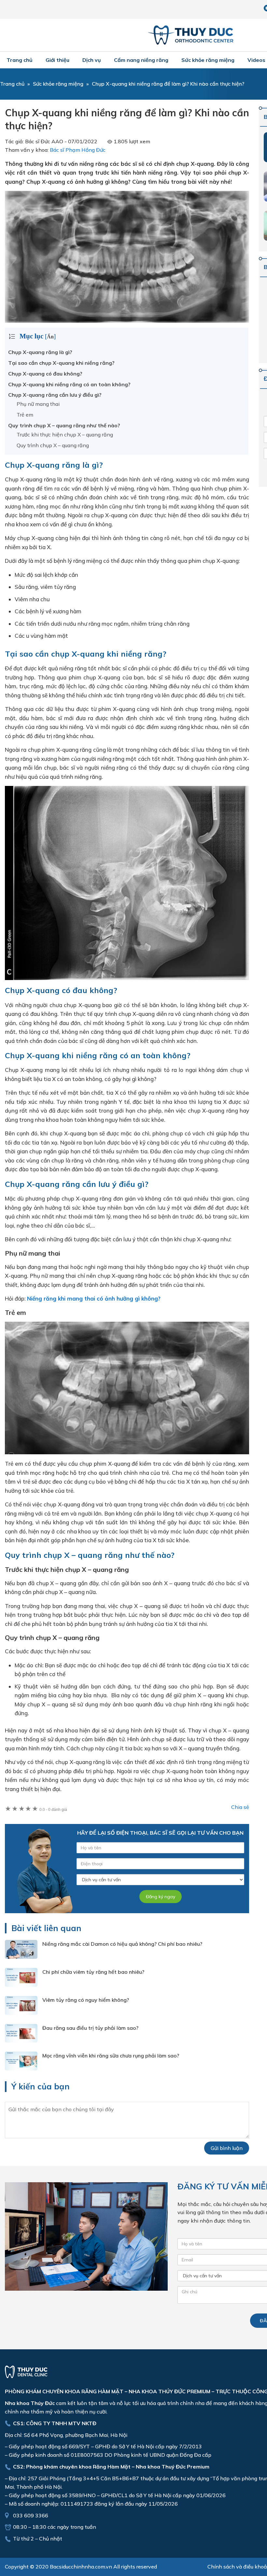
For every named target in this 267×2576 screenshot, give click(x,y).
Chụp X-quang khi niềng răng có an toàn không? (69, 384)
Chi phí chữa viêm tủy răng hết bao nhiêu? (93, 1972)
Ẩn (50, 337)
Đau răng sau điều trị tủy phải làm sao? (90, 2028)
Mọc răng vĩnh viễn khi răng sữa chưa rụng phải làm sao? (111, 2056)
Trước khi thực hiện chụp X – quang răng (65, 434)
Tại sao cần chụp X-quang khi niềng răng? (61, 363)
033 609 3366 (31, 2515)
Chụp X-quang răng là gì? (40, 352)
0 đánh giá (53, 1810)
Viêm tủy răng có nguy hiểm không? (86, 2000)
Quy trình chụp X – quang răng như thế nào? (64, 425)
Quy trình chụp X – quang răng (53, 445)
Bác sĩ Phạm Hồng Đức (78, 150)
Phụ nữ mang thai (38, 404)
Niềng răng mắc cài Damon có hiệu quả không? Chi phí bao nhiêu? (122, 1944)
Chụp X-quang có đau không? (45, 374)
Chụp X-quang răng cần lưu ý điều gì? (55, 395)
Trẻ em (25, 415)
